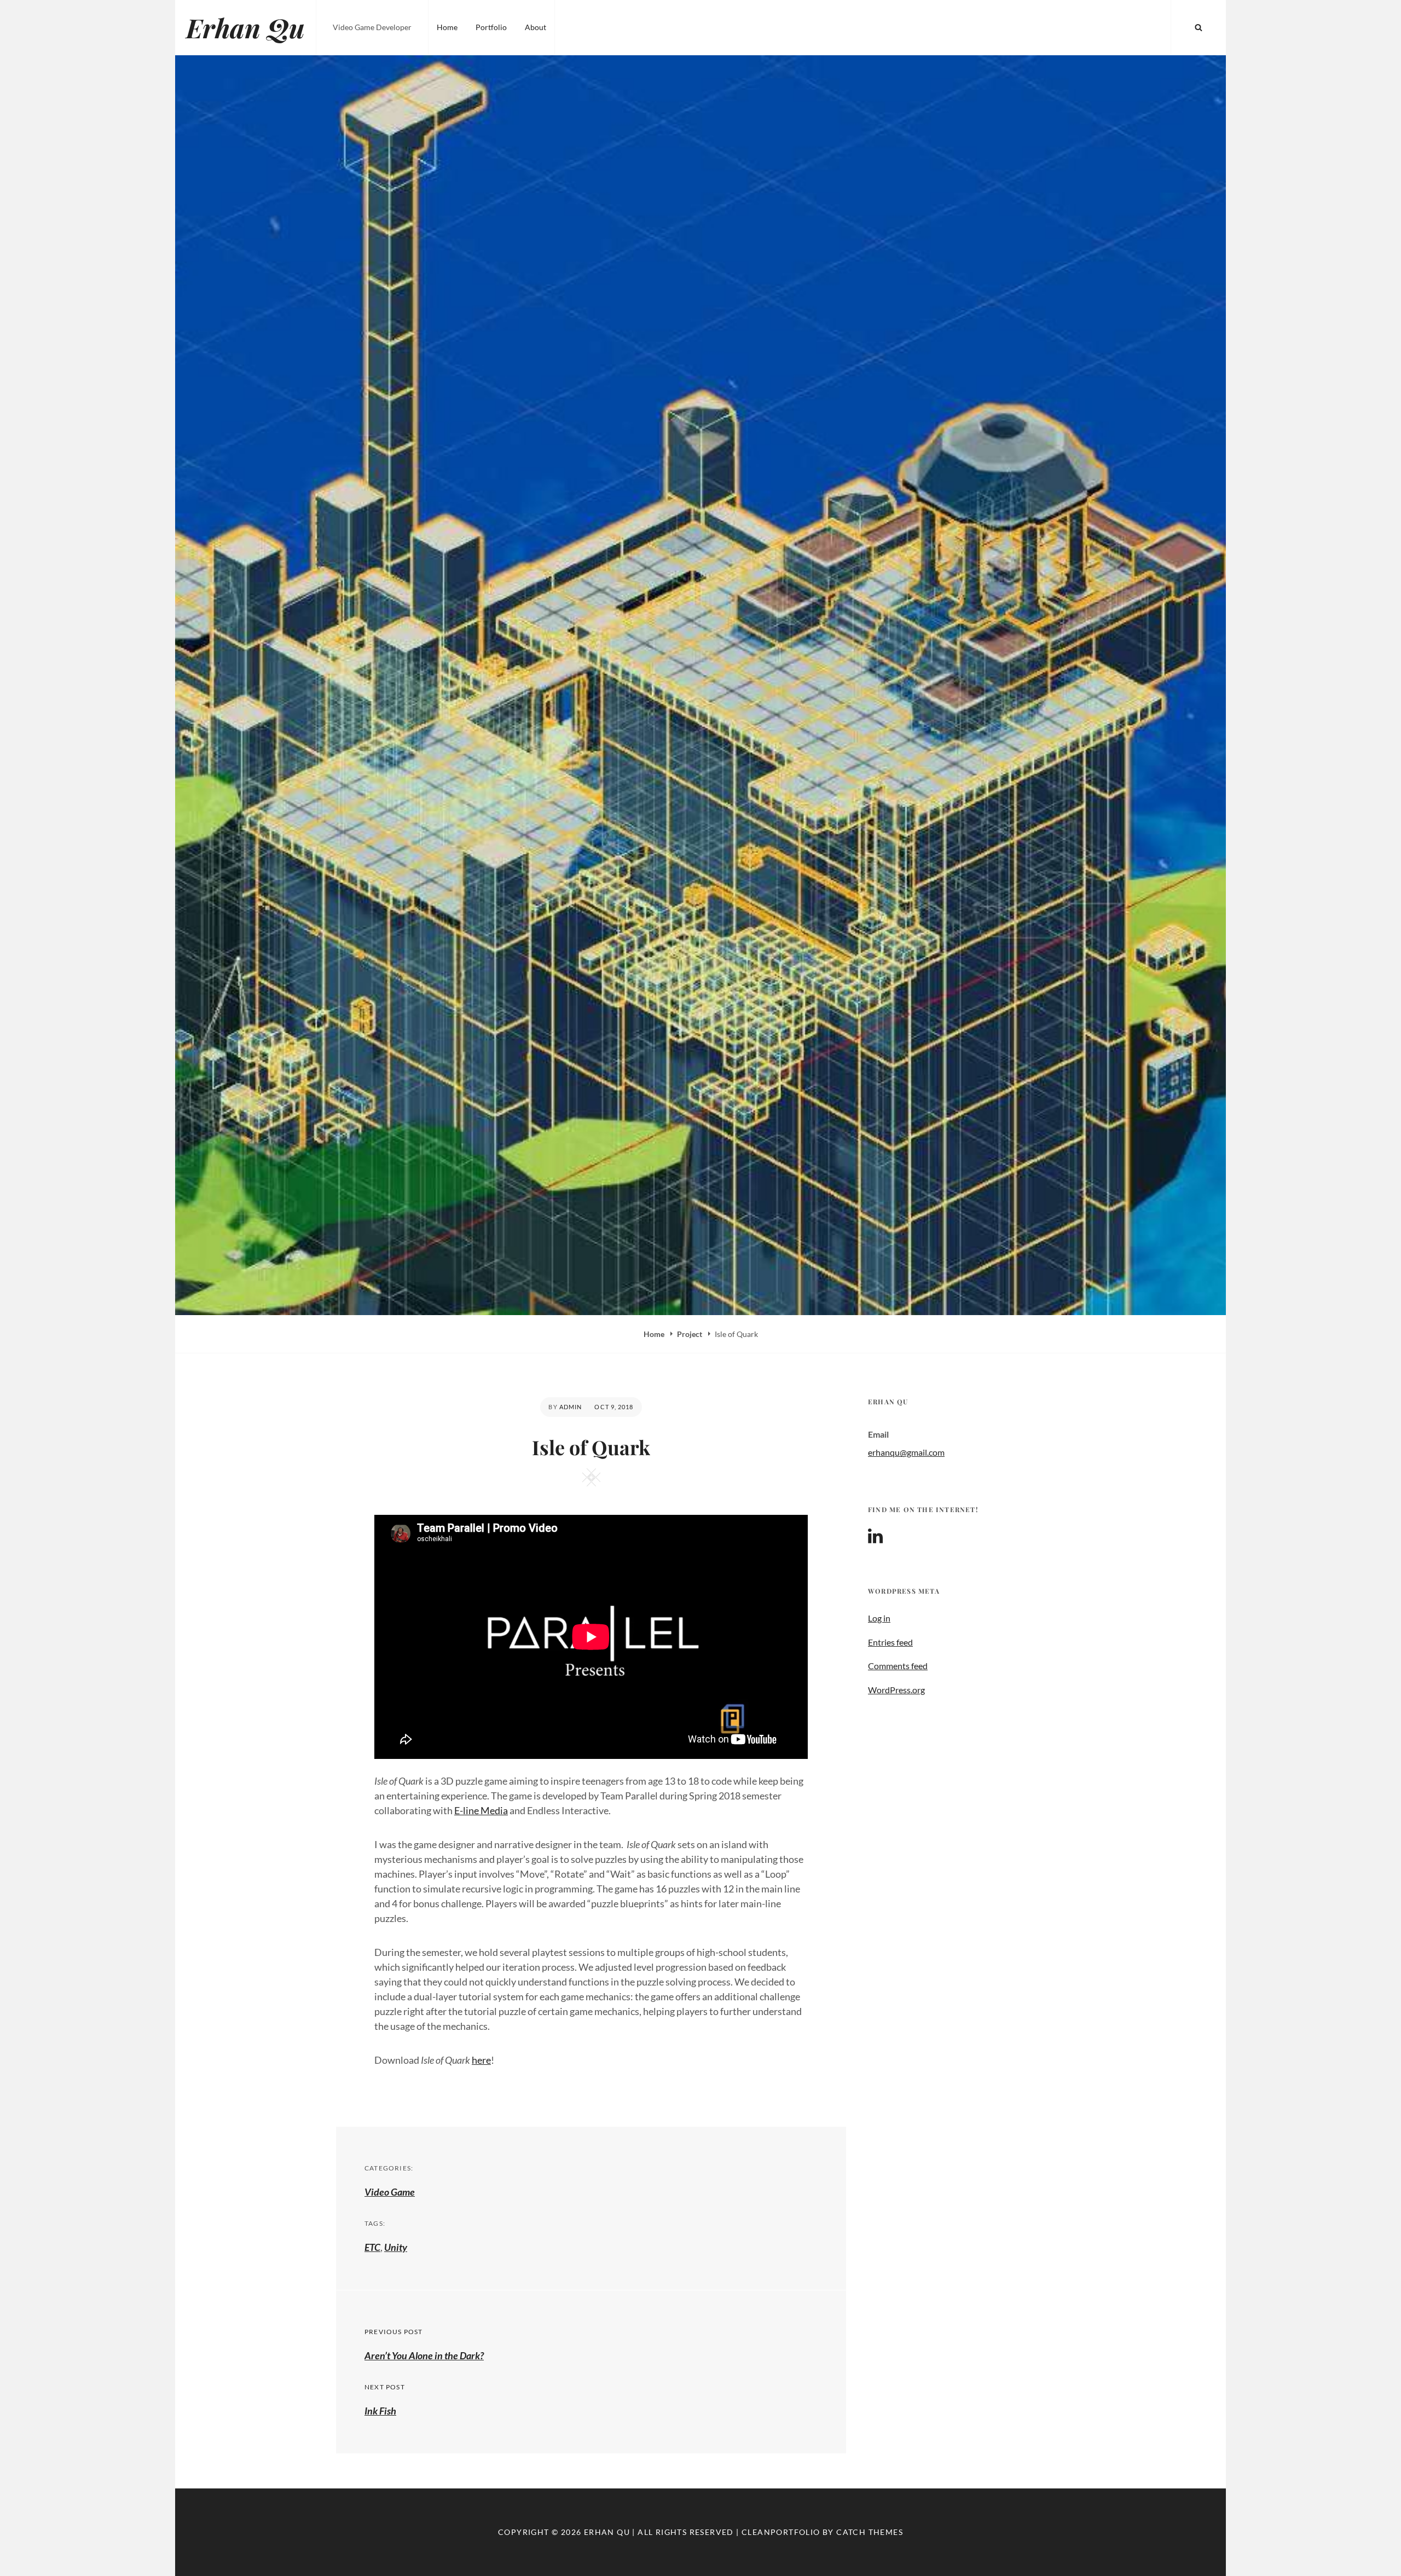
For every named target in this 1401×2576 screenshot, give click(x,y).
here (481, 2060)
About (535, 27)
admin (571, 1407)
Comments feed (898, 1666)
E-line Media (481, 1810)
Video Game (390, 2192)
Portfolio (491, 27)
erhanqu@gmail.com (906, 1452)
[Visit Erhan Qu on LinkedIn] (875, 1539)
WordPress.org (896, 1690)
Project (690, 1334)
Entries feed (890, 1642)
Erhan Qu (245, 27)
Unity (396, 2247)
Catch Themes (870, 2532)
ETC (372, 2247)
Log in (879, 1618)
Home (447, 27)
